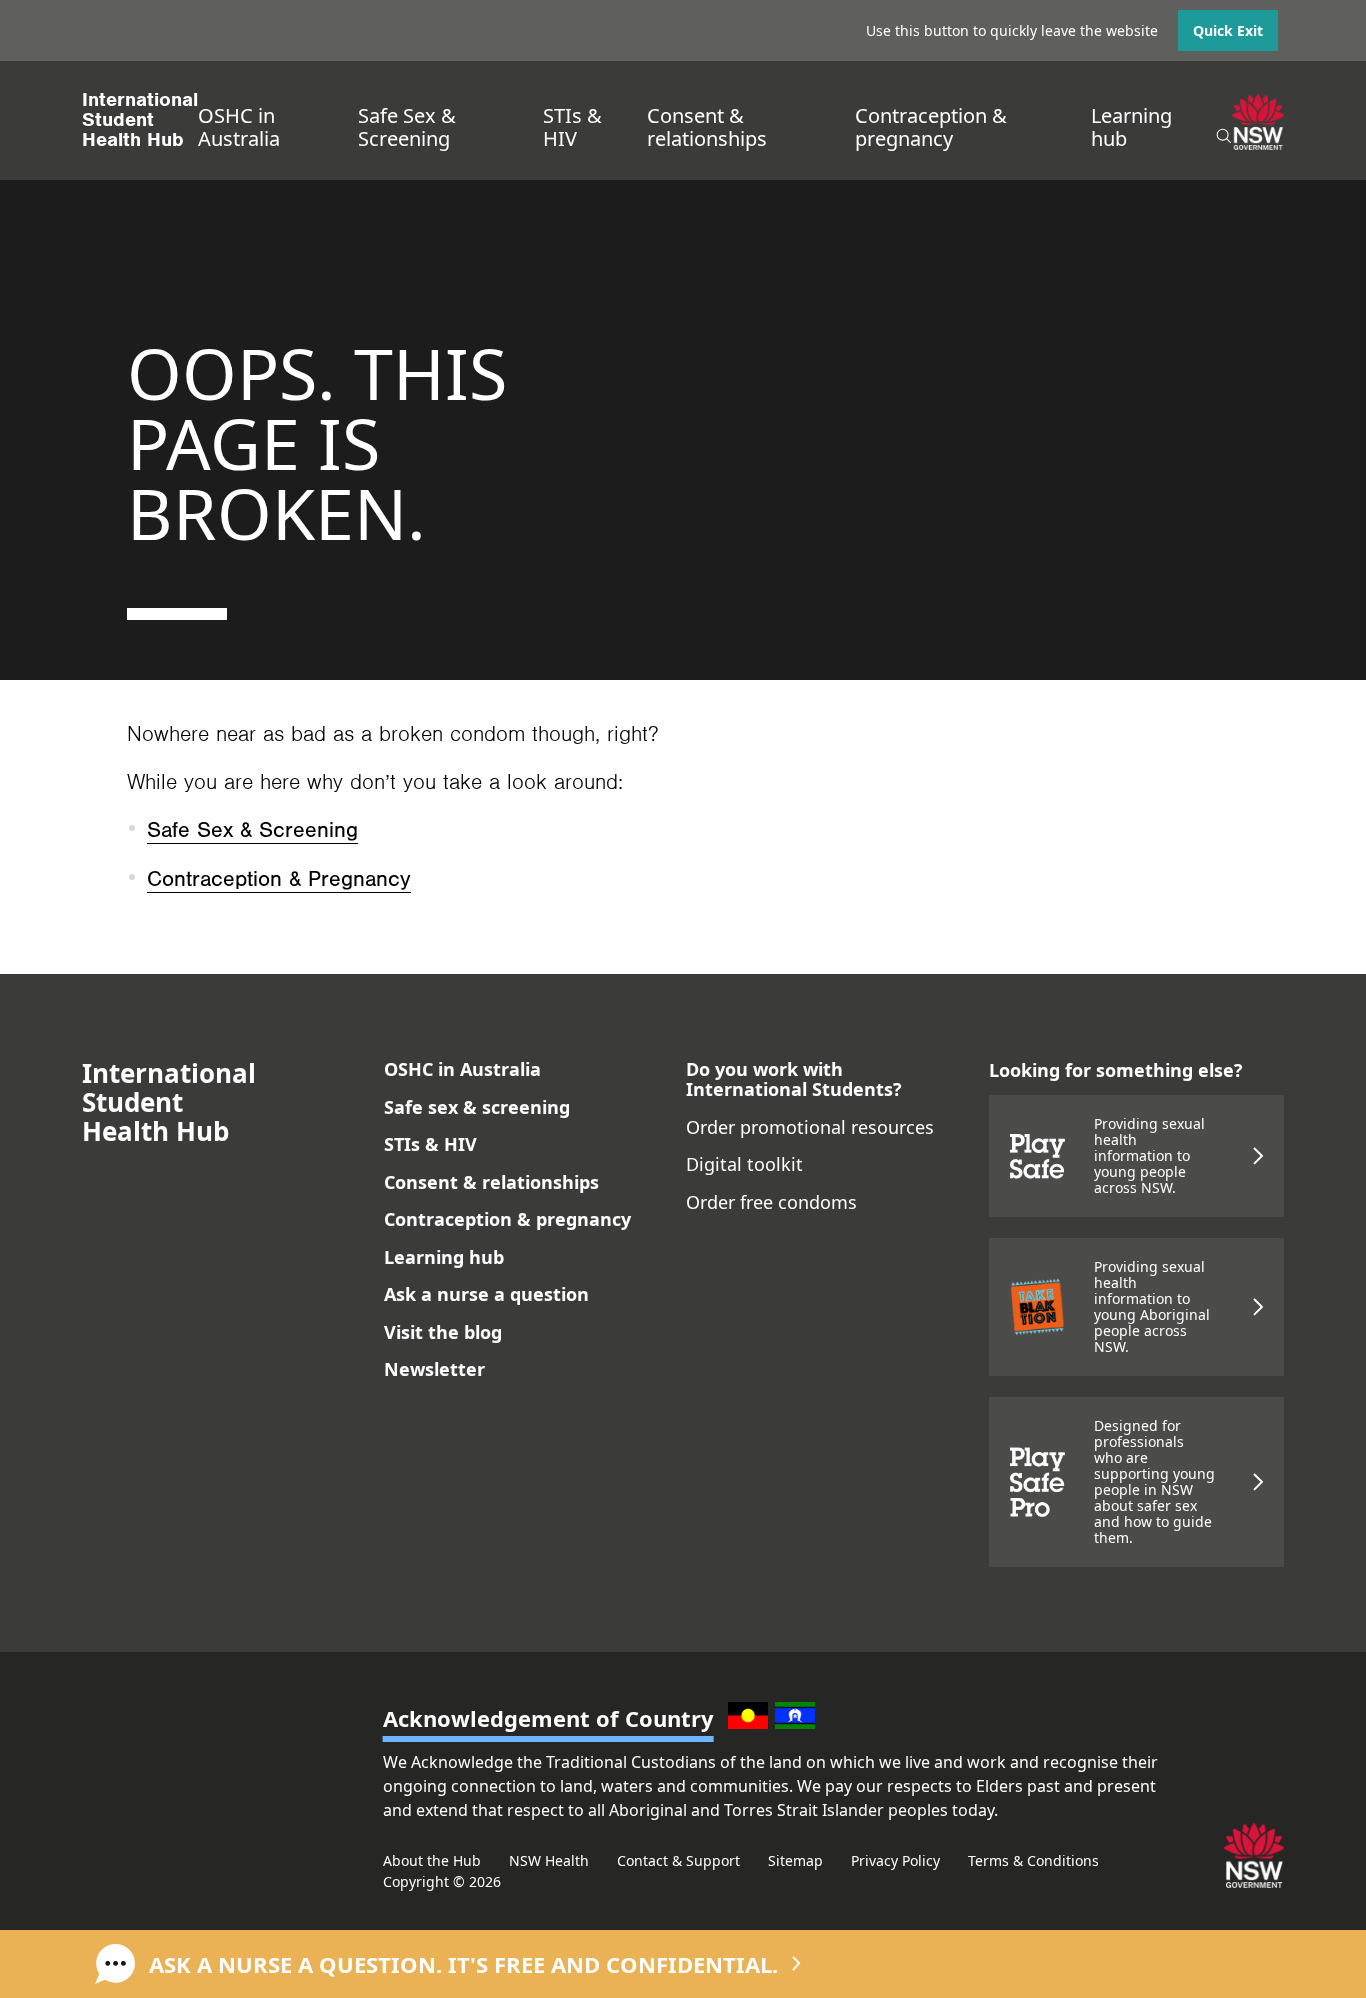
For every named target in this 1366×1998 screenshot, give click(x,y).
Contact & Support (678, 1860)
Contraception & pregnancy (931, 127)
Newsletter (434, 1369)
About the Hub (432, 1860)
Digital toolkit (744, 1164)
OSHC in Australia (239, 127)
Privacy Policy (895, 1860)
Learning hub (1131, 127)
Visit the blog (443, 1332)
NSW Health (549, 1860)
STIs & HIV (572, 127)
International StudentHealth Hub (140, 120)
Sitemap (795, 1860)
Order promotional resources (810, 1127)
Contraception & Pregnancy (279, 879)
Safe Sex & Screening (407, 127)
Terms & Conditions (1033, 1860)
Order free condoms (771, 1202)
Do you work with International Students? (794, 1079)
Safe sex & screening (477, 1107)
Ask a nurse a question (486, 1294)
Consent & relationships (707, 127)
